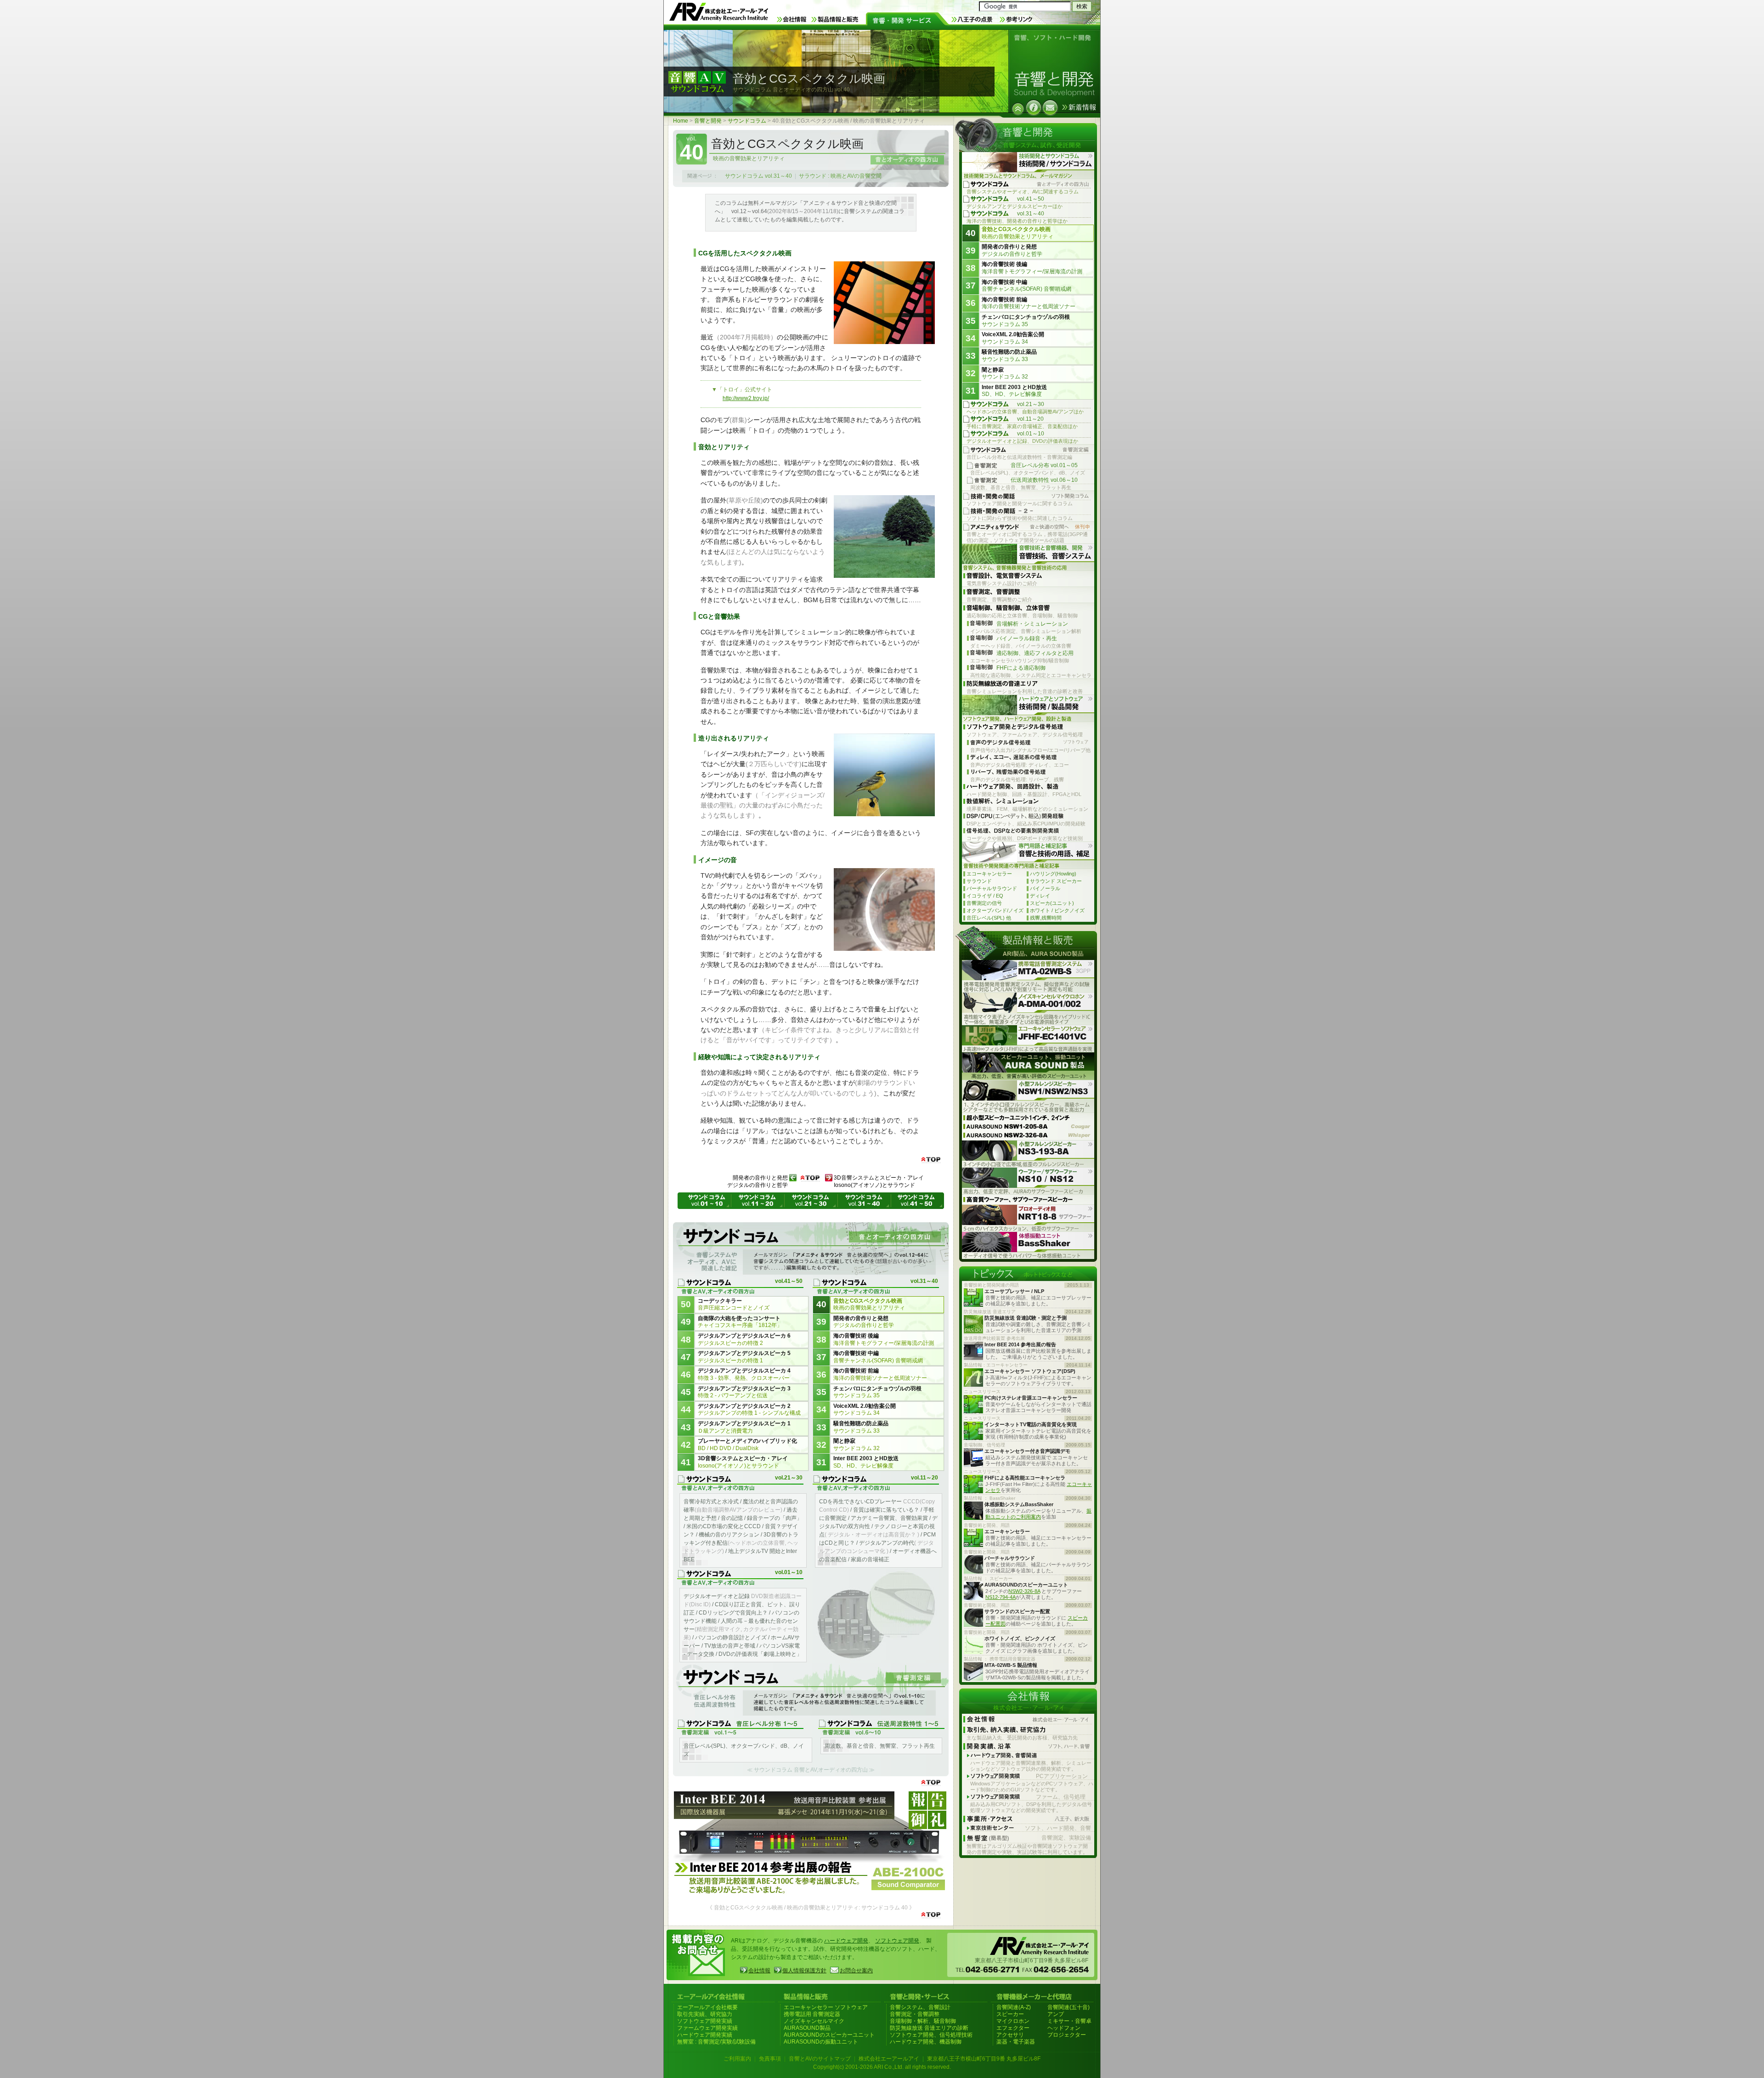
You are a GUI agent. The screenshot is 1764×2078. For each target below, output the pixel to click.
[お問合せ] (1050, 107)
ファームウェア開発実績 (707, 2028)
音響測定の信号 (984, 903)
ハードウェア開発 (846, 1941)
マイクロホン (1013, 2021)
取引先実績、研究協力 (705, 2014)
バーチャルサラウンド (992, 888)
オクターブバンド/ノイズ (995, 910)
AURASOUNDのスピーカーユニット (829, 2035)
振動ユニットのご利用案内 (1038, 1514)
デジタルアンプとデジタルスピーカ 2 (749, 1410)
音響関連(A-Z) (1014, 2007)
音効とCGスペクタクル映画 (869, 1304)
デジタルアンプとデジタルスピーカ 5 (744, 1357)
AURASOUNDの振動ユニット (821, 2042)
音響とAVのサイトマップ (820, 2059)
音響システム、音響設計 (920, 2007)
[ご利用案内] (1034, 107)
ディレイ (1040, 896)
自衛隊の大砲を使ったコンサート (740, 1322)
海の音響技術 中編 (878, 1357)
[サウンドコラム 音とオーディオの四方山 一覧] (811, 1250)
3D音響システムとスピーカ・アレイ (743, 1462)
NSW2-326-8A (1024, 1591)
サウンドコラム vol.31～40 (758, 176)
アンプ (1056, 2014)
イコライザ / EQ (985, 896)
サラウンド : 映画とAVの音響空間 (840, 176)
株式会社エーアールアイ (889, 2059)
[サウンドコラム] (1018, 109)
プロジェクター (1067, 2035)
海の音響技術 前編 (880, 1374)
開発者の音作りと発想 (864, 1322)
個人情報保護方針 (804, 1971)
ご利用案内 (737, 2059)
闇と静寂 (857, 1445)
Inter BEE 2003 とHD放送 (866, 1462)
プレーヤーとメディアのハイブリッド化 (747, 1445)
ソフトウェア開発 (897, 1941)
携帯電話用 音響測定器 (812, 2014)
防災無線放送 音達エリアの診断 (929, 2028)
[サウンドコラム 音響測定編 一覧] (811, 1691)
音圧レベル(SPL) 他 (989, 918)
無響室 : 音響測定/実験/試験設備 (716, 2042)
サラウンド (979, 881)
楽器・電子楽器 (1016, 2042)
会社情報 (759, 1971)
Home (681, 121)
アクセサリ (1010, 2035)
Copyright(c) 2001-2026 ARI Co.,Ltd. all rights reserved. (882, 2067)
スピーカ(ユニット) (1052, 903)
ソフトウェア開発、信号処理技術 (931, 2035)
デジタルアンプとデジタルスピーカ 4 (744, 1374)
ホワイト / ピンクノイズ (1057, 910)
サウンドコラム (747, 121)
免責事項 (770, 2059)
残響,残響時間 (1046, 918)
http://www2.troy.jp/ (746, 398)
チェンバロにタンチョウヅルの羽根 (877, 1392)
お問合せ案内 (856, 1971)
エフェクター (1013, 2028)
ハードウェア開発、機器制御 (926, 2042)
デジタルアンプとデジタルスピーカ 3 (744, 1392)
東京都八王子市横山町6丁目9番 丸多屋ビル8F (984, 2059)
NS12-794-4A (1001, 1597)
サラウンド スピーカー (1056, 881)
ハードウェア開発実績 (705, 2035)
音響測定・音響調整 (915, 2014)
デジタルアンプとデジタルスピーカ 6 (744, 1339)
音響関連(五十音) (1069, 2007)
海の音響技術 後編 (884, 1339)
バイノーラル (1045, 888)
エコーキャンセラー (989, 874)
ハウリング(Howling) (1053, 874)
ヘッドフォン (1064, 2028)
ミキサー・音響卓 (1069, 2021)
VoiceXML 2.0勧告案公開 (865, 1410)
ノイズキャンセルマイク (814, 2021)
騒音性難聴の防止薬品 (861, 1427)
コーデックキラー (734, 1304)
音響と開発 (708, 121)
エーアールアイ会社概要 (707, 2007)
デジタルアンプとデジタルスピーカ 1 (744, 1427)
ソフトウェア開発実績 (705, 2021)
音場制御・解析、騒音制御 (923, 2021)
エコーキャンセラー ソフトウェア (826, 2007)
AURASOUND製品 (807, 2028)
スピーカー (1010, 2014)
